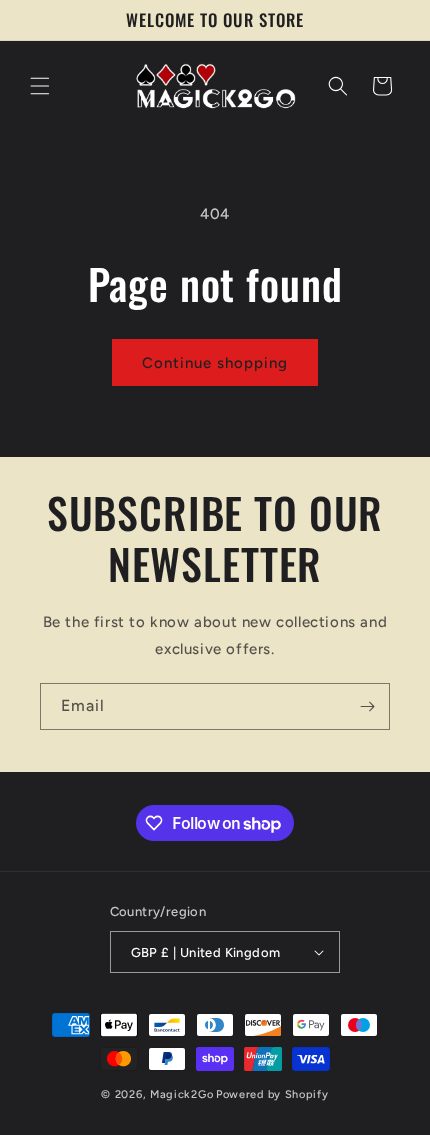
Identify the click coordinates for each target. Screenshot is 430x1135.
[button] (40, 86)
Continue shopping (215, 363)
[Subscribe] (367, 706)
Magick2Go (181, 1094)
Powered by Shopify (272, 1094)
